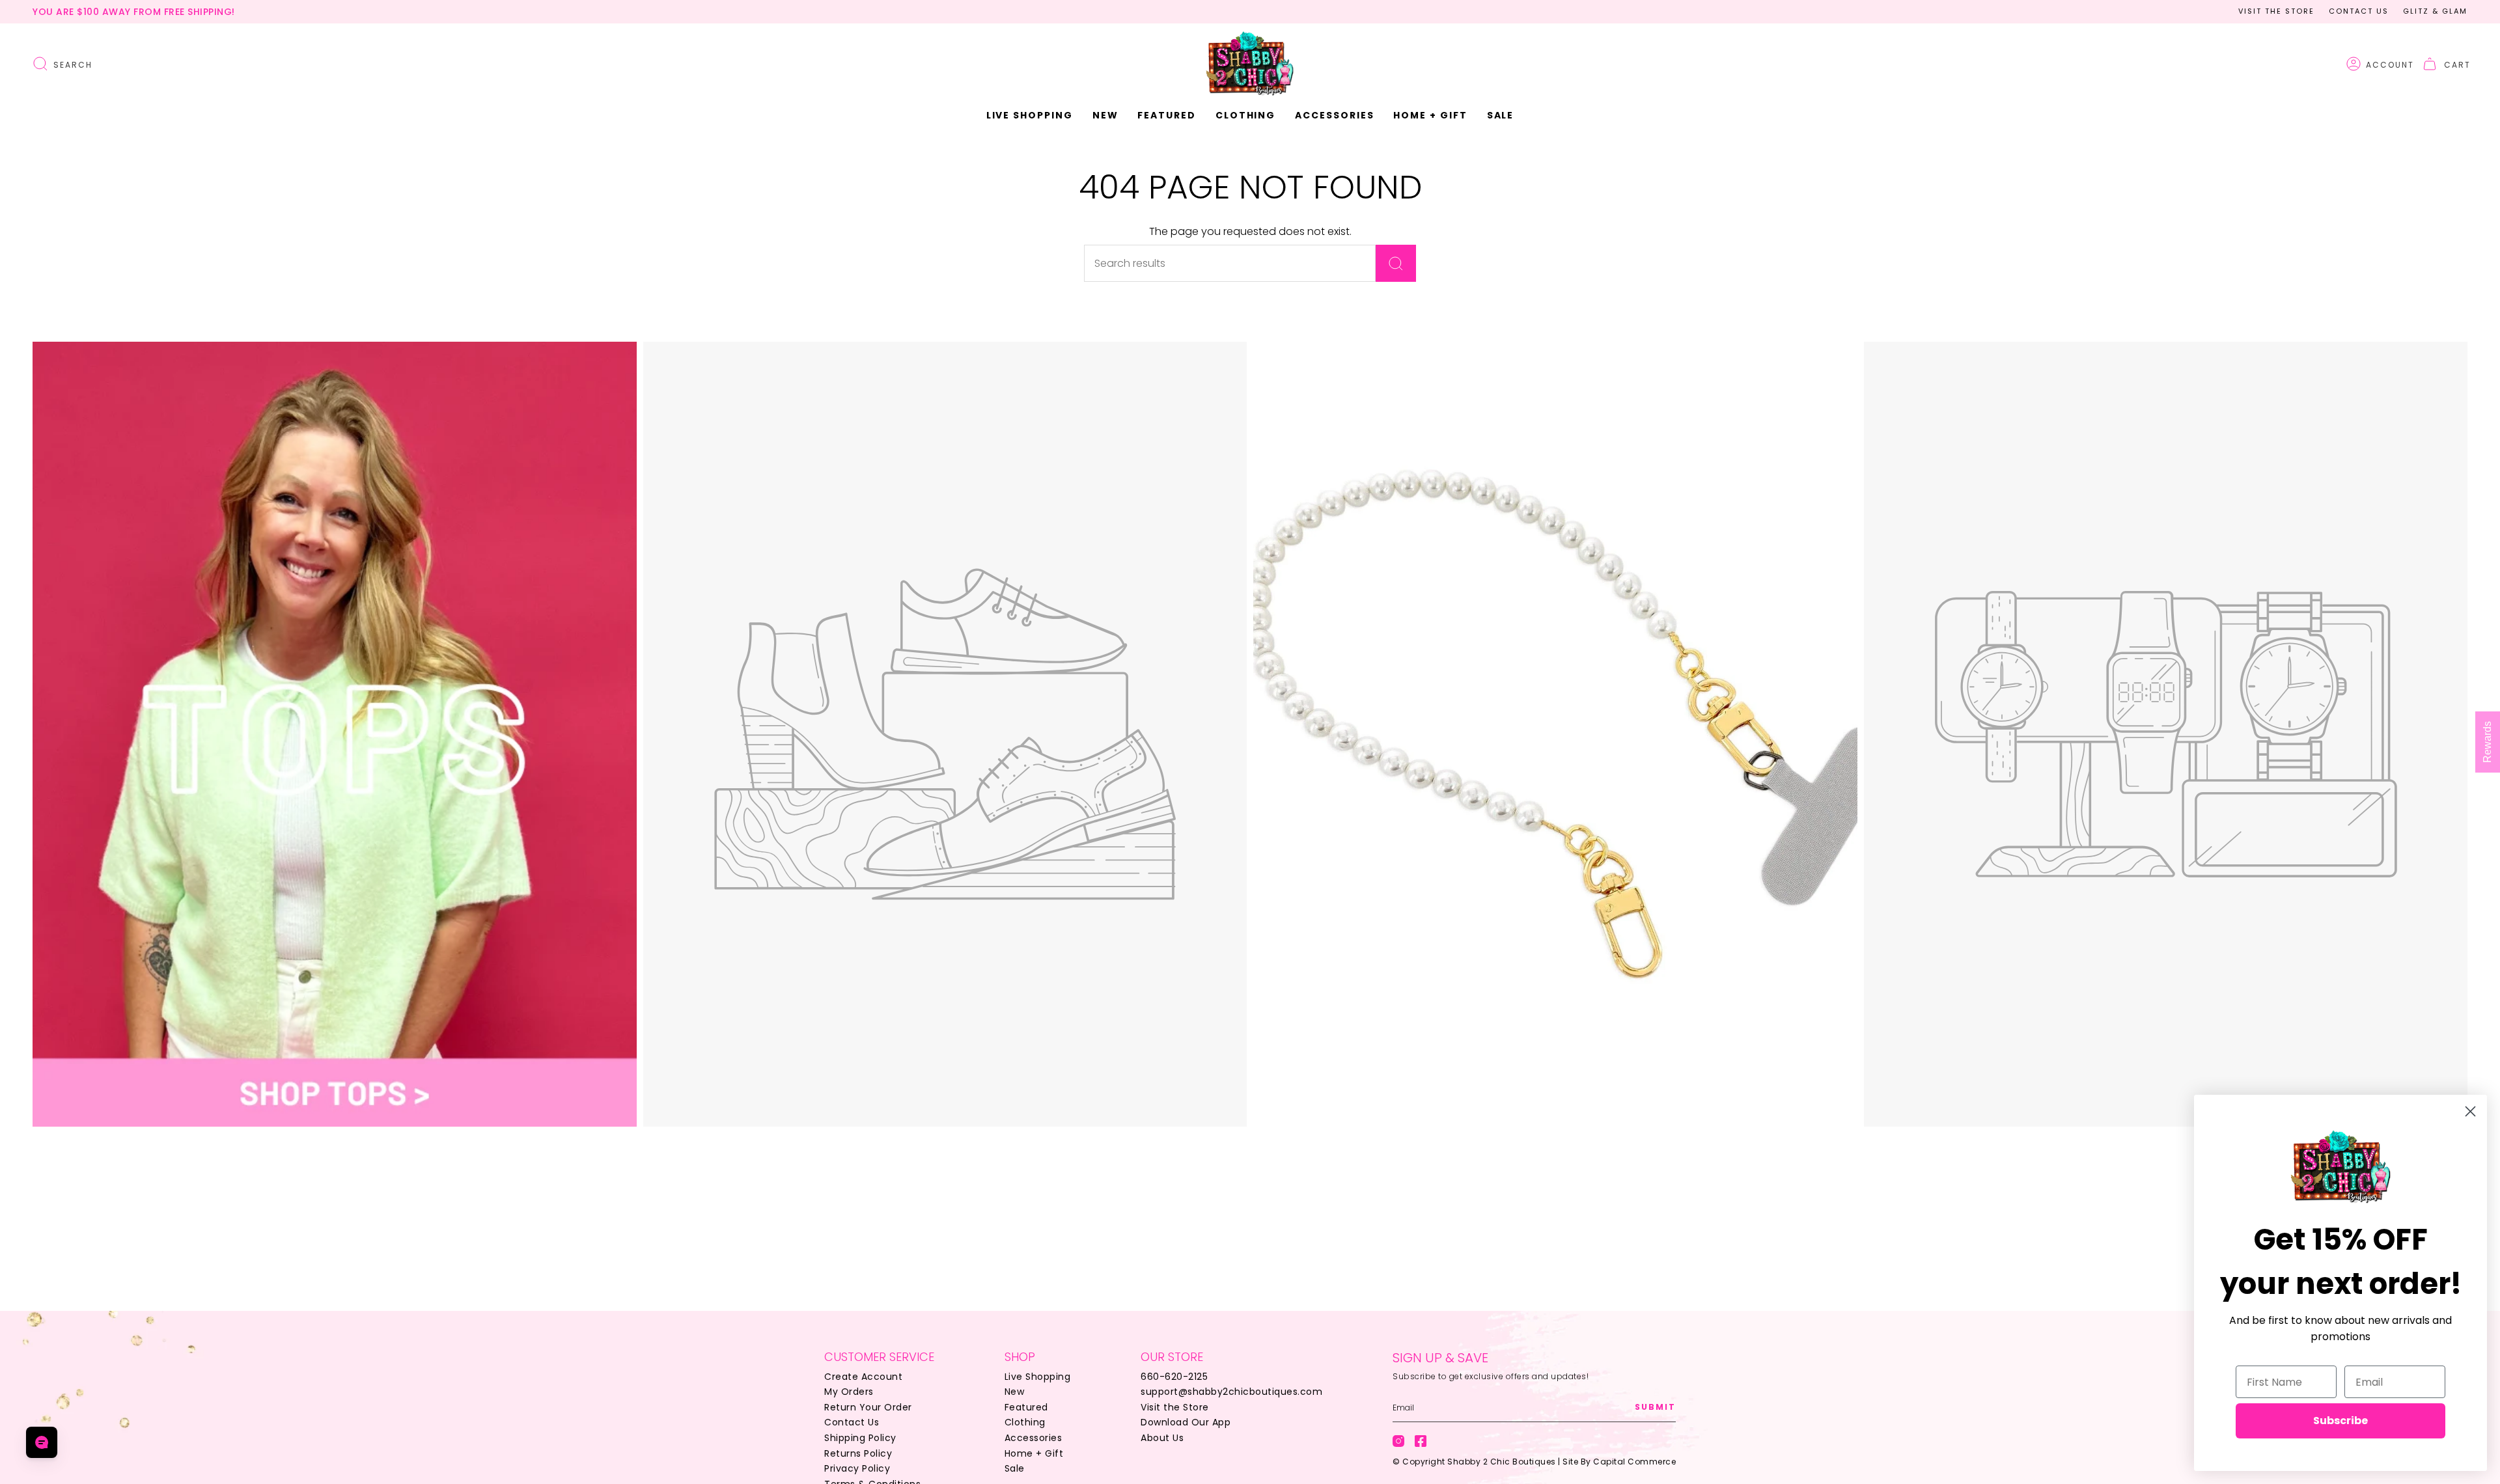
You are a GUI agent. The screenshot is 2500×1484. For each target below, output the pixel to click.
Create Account (863, 1377)
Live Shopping (1038, 1377)
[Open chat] (42, 1442)
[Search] (1396, 263)
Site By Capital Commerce (1619, 1462)
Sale (1015, 1468)
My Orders (849, 1392)
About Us (1162, 1438)
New (1015, 1392)
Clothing (1025, 1422)
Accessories (1034, 1438)
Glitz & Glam (2435, 11)
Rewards (2487, 742)
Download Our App (1186, 1422)
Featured (1026, 1407)
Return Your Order (868, 1407)
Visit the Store (2276, 11)
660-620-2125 (1174, 1377)
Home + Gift (1034, 1453)
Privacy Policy (857, 1468)
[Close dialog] (2470, 1111)
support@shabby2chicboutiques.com (1231, 1392)
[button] (1105, 116)
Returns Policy (858, 1453)
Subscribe (2340, 1421)
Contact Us (2359, 11)
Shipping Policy (860, 1438)
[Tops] (335, 734)
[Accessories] (1555, 734)
